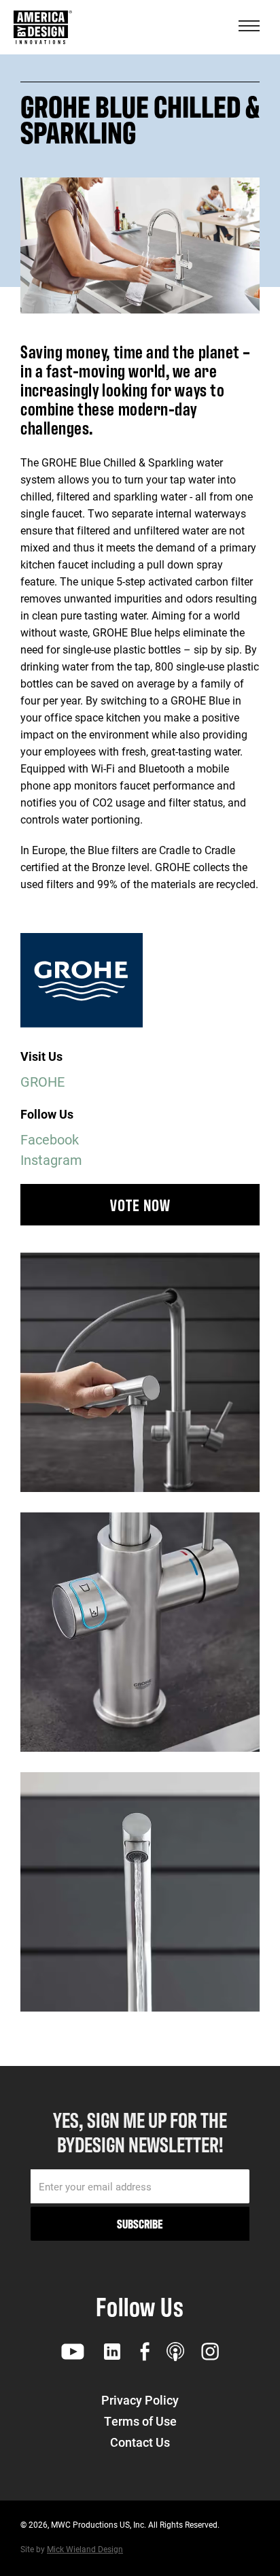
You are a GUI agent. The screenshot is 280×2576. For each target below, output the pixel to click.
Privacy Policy (140, 2400)
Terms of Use (140, 2421)
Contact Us (140, 2442)
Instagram (51, 1159)
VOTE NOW (140, 1204)
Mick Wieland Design (85, 2549)
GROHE (42, 1081)
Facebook (50, 1139)
